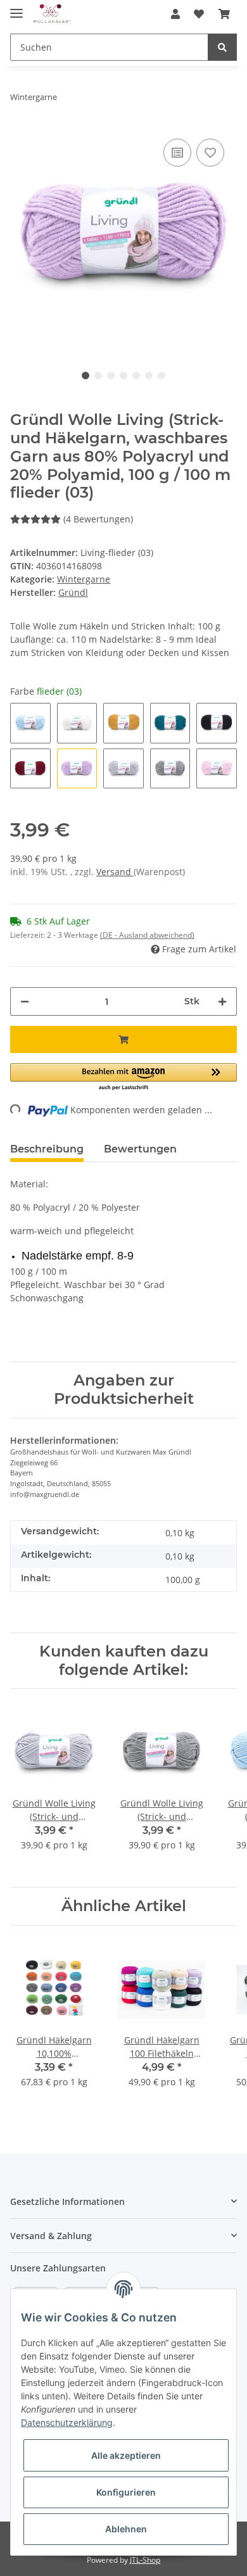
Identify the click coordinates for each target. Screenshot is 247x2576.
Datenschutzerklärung (67, 2422)
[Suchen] (222, 47)
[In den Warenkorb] (123, 1039)
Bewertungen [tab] (140, 1149)
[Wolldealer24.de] (52, 14)
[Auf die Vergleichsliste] (177, 153)
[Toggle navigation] (16, 8)
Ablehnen (126, 2529)
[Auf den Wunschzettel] (210, 153)
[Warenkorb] (224, 14)
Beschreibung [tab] (47, 1149)
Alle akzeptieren (126, 2455)
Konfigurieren (126, 2492)
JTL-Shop (145, 2560)
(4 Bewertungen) (98, 519)
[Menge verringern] (25, 1001)
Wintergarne (84, 579)
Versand (115, 872)
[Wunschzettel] (199, 14)
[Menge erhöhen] (222, 1001)
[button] (175, 14)
